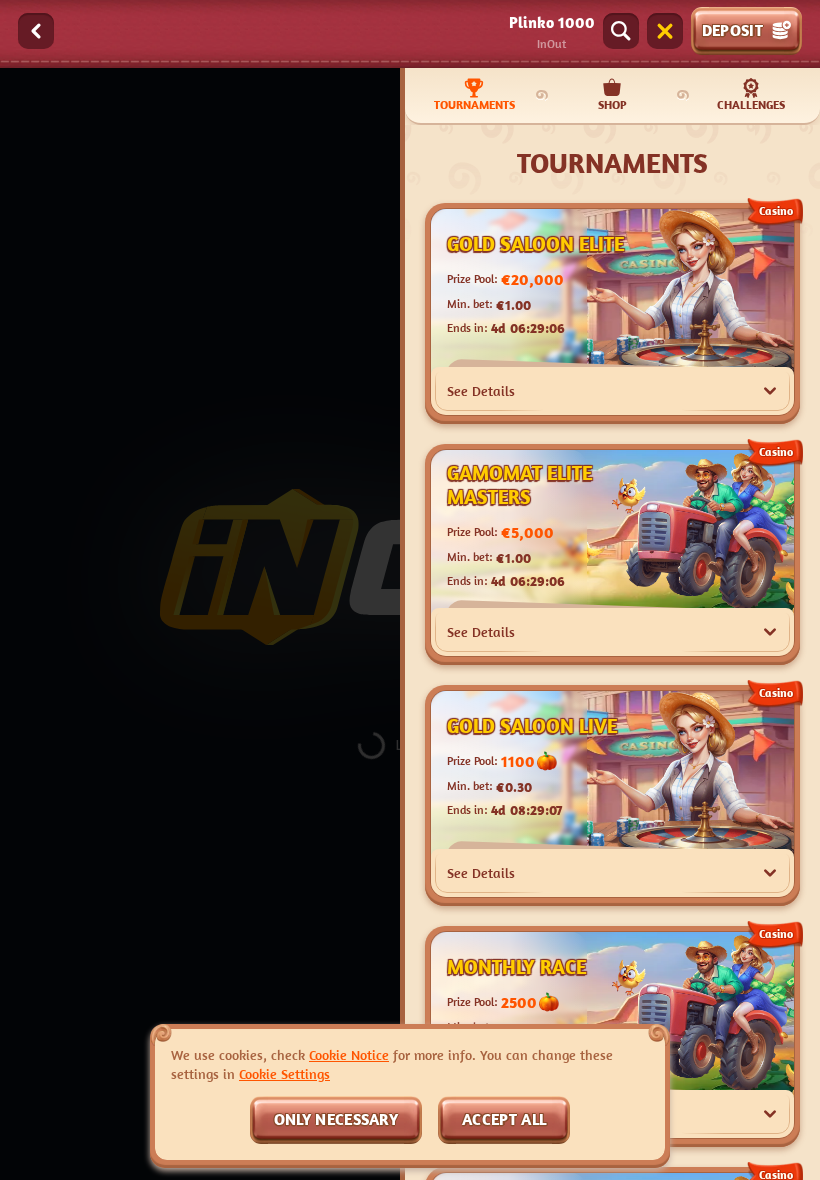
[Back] (36, 31)
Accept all (504, 1119)
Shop (612, 104)
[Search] (621, 31)
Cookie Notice (349, 1054)
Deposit (732, 30)
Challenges (751, 104)
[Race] (665, 31)
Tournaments (474, 104)
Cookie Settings (284, 1074)
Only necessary (336, 1119)
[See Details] (770, 391)
